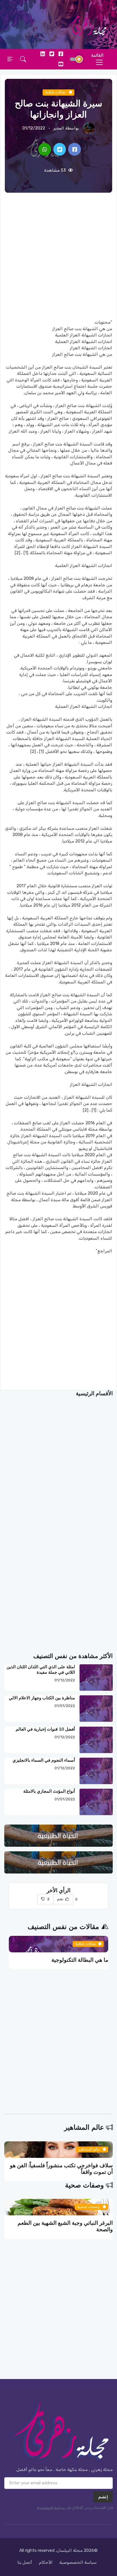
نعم (61, 1899)
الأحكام (46, 2562)
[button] (23, 59)
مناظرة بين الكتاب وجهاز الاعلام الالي (42, 1698)
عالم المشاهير (84, 2128)
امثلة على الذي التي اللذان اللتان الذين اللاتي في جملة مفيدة (41, 1670)
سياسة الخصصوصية (78, 2562)
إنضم (103, 2497)
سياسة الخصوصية (51, 2508)
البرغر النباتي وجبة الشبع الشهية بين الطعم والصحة (65, 2226)
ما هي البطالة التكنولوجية (80, 1960)
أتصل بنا (25, 2562)
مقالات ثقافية (56, 92)
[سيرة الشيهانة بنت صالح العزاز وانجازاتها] (75, 150)
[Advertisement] (58, 256)
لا (48, 1899)
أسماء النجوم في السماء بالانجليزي (44, 1760)
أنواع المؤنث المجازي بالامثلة (49, 1791)
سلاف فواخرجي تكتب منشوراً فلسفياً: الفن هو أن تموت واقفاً (61, 2169)
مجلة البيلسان (70, 2550)
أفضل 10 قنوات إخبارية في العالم (45, 1729)
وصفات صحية (84, 2185)
